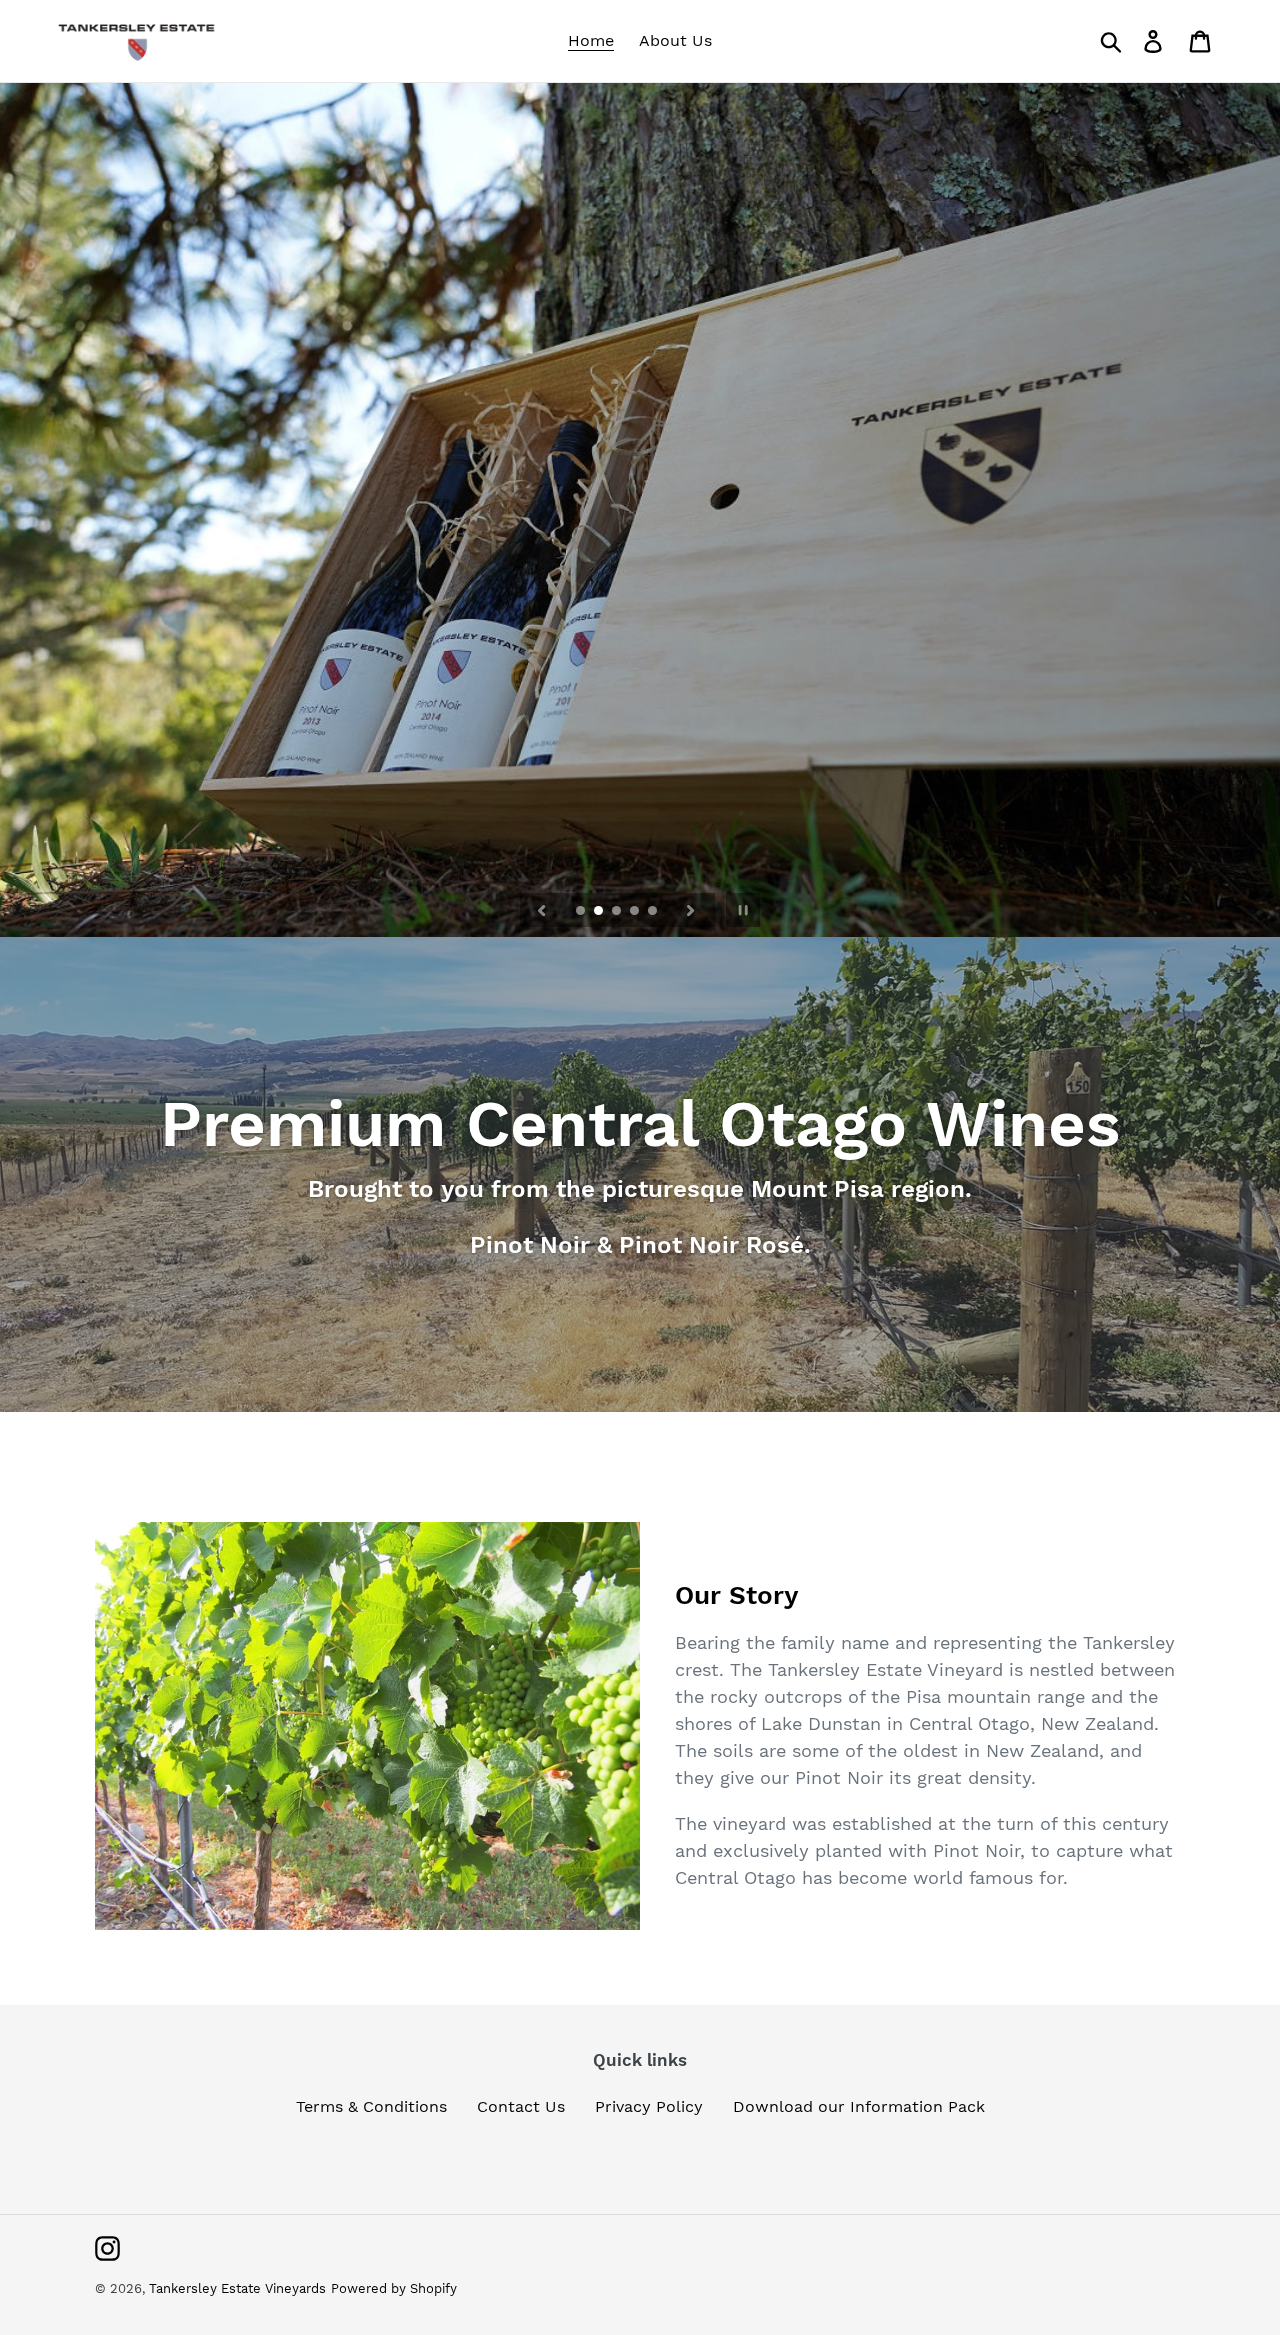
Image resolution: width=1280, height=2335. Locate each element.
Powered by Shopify (394, 2288)
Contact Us (521, 2106)
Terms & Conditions (371, 2106)
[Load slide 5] (654, 912)
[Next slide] (691, 910)
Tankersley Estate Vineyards (237, 2288)
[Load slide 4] (636, 912)
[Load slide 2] (600, 912)
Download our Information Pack (859, 2106)
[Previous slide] (542, 910)
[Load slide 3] (618, 912)
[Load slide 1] (582, 912)
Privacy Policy (649, 2106)
